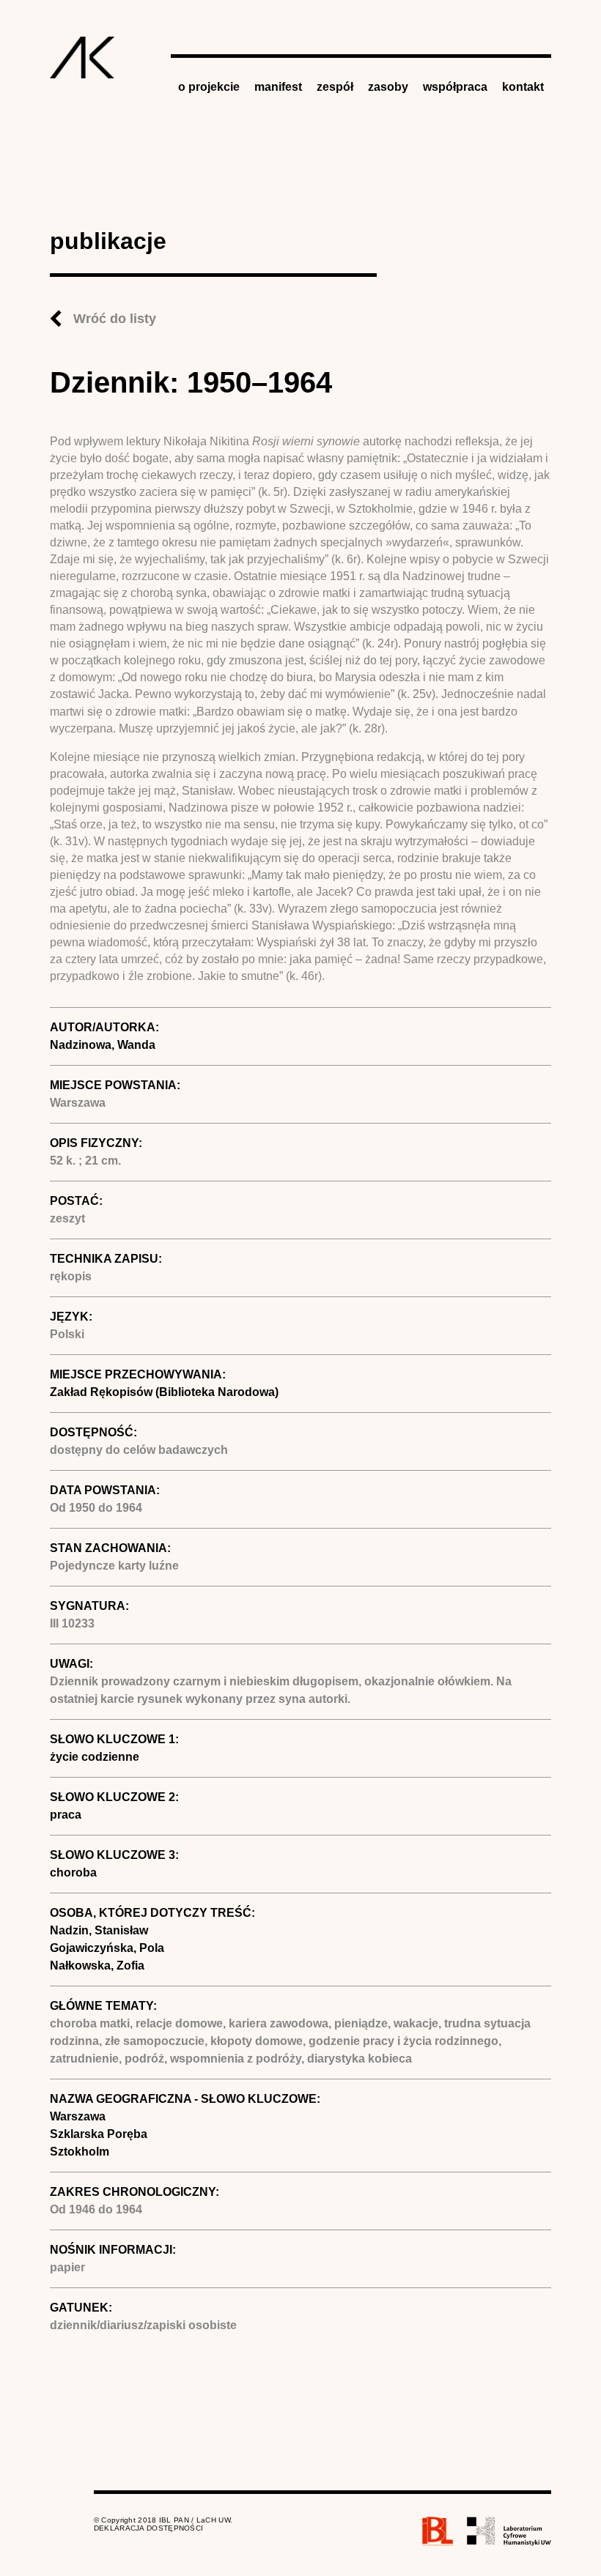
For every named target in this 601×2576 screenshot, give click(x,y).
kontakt (523, 87)
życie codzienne (95, 1757)
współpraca (455, 87)
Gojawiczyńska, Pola (107, 1948)
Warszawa (78, 2116)
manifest (278, 87)
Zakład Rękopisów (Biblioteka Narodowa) (164, 1392)
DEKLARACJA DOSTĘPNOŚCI (149, 2528)
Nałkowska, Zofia (97, 1966)
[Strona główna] (82, 57)
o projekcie (209, 87)
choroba (73, 1872)
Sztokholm (80, 2152)
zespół (335, 87)
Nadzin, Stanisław (99, 1930)
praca (66, 1815)
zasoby (388, 87)
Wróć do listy (115, 319)
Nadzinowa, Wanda (103, 1045)
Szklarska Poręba (99, 2134)
